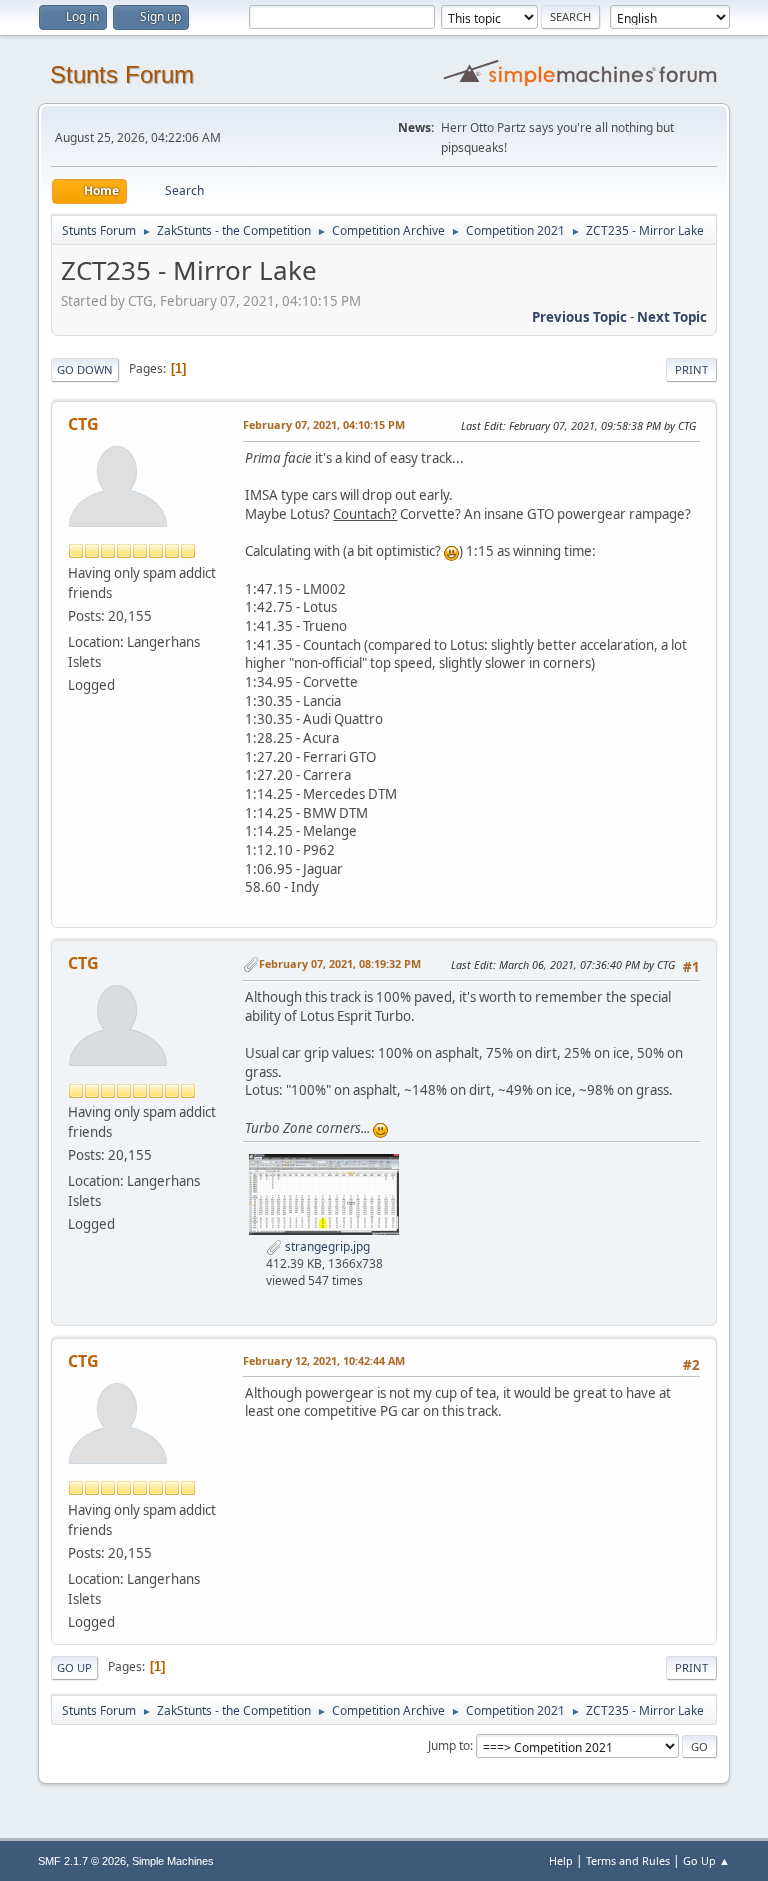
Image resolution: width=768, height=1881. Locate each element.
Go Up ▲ (706, 1860)
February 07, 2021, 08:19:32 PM (340, 963)
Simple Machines (173, 1861)
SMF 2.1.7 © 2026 (82, 1861)
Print (691, 369)
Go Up (74, 1667)
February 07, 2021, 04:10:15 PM (324, 424)
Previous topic (579, 317)
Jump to (449, 1745)
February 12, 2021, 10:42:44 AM (324, 1360)
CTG (83, 424)
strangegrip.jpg (326, 1246)
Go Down (85, 369)
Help (561, 1860)
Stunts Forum (122, 74)
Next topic (672, 317)
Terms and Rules (628, 1860)
